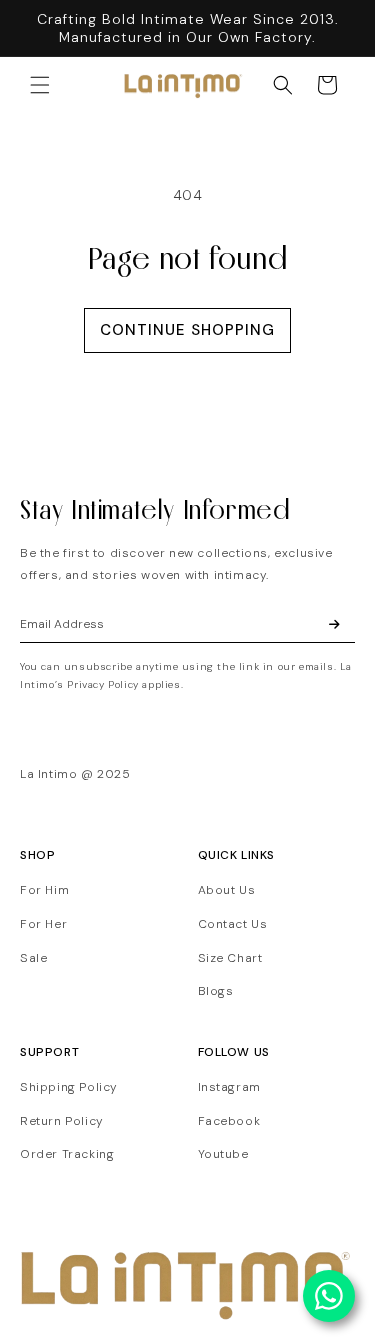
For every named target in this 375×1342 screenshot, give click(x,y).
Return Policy (62, 1121)
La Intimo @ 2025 (75, 774)
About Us (227, 890)
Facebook (229, 1121)
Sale (33, 958)
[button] (40, 85)
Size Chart (230, 958)
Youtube (223, 1154)
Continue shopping (187, 330)
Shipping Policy (69, 1087)
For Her (43, 924)
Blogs (216, 991)
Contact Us (233, 924)
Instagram (229, 1087)
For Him (44, 890)
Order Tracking (67, 1154)
